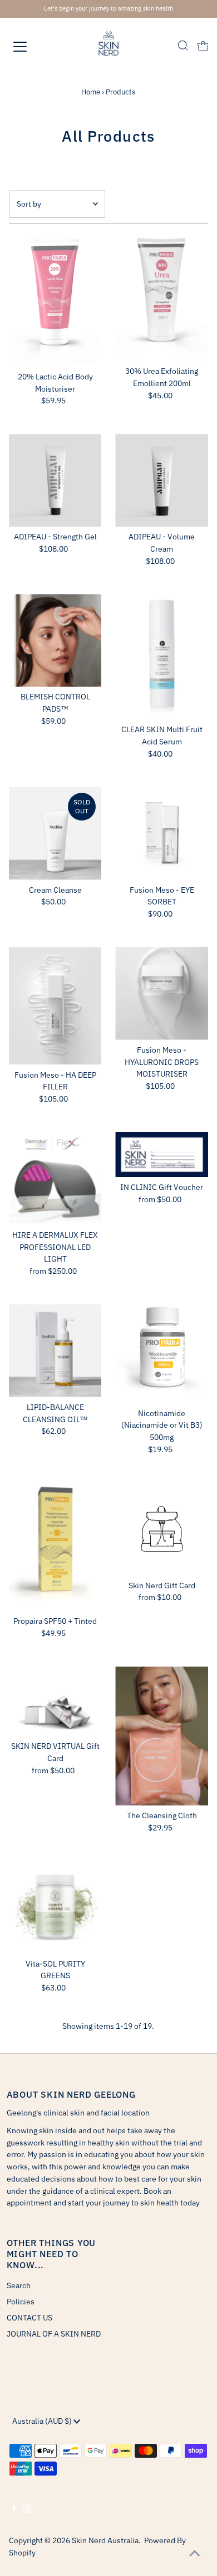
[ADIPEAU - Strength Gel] (55, 480)
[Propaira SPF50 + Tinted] (55, 1547)
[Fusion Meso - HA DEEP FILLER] (55, 1006)
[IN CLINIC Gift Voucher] (162, 1155)
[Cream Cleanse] (55, 834)
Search (19, 2285)
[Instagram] (27, 2510)
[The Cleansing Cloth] (162, 1736)
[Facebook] (14, 2510)
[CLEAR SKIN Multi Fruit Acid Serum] (162, 657)
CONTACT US (29, 2318)
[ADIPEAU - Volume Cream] (162, 480)
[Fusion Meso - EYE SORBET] (162, 834)
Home (91, 92)
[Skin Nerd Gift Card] (162, 1529)
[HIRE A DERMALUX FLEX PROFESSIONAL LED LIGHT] (55, 1179)
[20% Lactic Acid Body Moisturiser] (55, 301)
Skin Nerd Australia (105, 2540)
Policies (21, 2302)
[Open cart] (203, 47)
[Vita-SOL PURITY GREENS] (55, 1907)
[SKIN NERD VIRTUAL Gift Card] (55, 1701)
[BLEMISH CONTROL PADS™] (55, 640)
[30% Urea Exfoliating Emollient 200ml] (162, 298)
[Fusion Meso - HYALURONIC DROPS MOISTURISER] (162, 994)
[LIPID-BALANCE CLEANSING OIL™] (55, 1351)
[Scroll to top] (195, 2554)
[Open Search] (183, 47)
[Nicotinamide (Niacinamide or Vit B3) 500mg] (162, 1354)
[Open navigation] (30, 47)
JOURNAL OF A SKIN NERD (54, 2334)
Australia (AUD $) (43, 2421)
